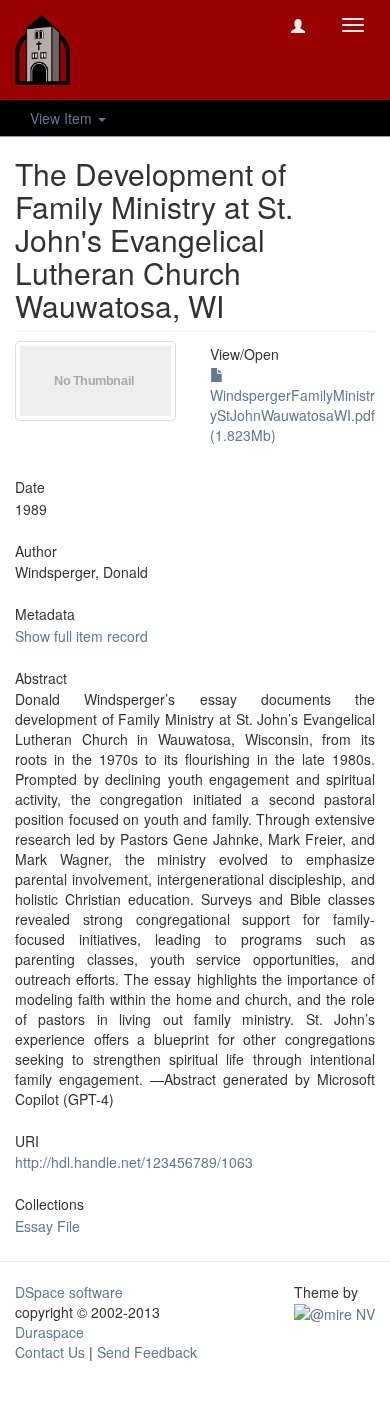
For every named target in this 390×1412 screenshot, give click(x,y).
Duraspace (49, 1332)
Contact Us (50, 1352)
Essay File (47, 1226)
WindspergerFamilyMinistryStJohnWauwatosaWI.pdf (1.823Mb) (292, 415)
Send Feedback (147, 1352)
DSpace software (69, 1292)
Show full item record (81, 636)
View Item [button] (63, 118)
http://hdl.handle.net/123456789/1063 (134, 1162)
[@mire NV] (334, 1312)
